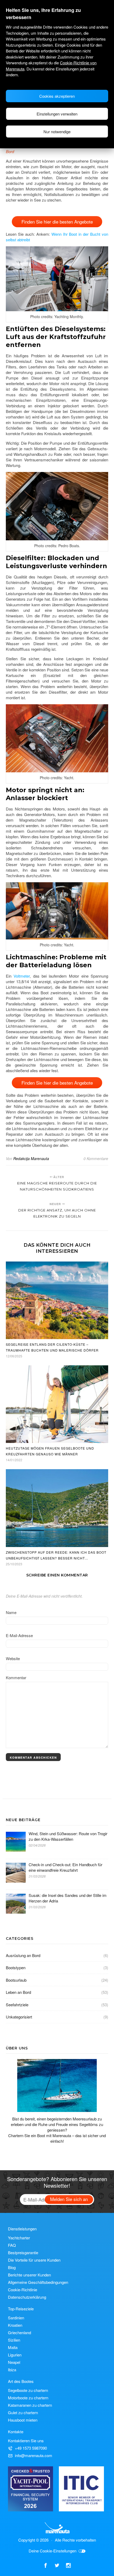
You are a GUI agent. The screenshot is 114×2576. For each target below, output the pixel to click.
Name (11, 1612)
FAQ (12, 2245)
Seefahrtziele (17, 2005)
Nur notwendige (57, 132)
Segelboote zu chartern (28, 2390)
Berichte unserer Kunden (29, 2275)
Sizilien (14, 2340)
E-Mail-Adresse (19, 1635)
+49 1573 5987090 (31, 2448)
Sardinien (16, 2318)
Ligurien (15, 2355)
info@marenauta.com (34, 2455)
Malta (13, 2347)
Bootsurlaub (16, 1980)
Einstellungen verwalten (57, 114)
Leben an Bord (18, 1992)
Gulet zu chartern (23, 2412)
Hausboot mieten (23, 2420)
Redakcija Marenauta (31, 1158)
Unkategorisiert (19, 2017)
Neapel (14, 2362)
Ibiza (12, 2370)
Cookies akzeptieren (57, 96)
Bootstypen (16, 1967)
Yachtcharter (19, 2238)
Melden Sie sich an (69, 2199)
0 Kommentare (96, 1158)
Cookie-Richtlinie (23, 2290)
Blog (12, 2267)
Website (13, 1658)
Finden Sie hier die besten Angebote (57, 222)
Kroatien (15, 2325)
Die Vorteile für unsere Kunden (34, 2260)
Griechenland (19, 2332)
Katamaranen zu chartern (30, 2405)
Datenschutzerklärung (27, 2297)
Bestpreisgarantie (23, 2252)
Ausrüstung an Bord (23, 1955)
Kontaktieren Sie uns (26, 2441)
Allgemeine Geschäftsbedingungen (38, 2282)
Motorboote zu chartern (28, 2398)
